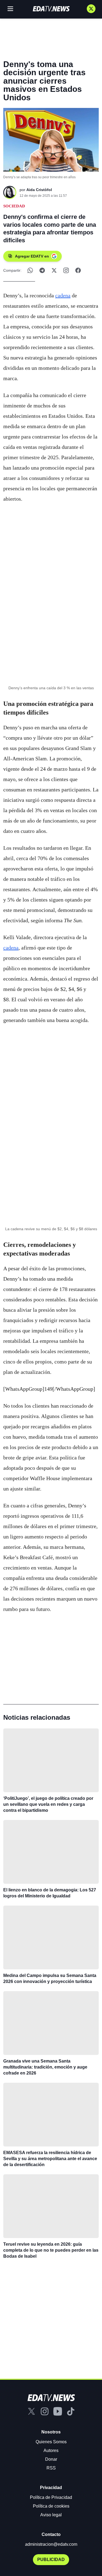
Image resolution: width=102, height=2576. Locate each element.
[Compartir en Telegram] (42, 270)
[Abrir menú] (10, 9)
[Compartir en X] (54, 270)
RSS (51, 2468)
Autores (51, 2450)
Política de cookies (51, 2506)
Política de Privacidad (51, 2497)
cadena (63, 295)
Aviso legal (51, 2515)
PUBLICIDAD (51, 2560)
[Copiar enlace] (66, 270)
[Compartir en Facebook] (78, 270)
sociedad (14, 206)
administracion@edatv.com (51, 2544)
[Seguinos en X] (91, 9)
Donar (51, 2459)
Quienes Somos (51, 2442)
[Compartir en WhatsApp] (30, 270)
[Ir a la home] (51, 9)
